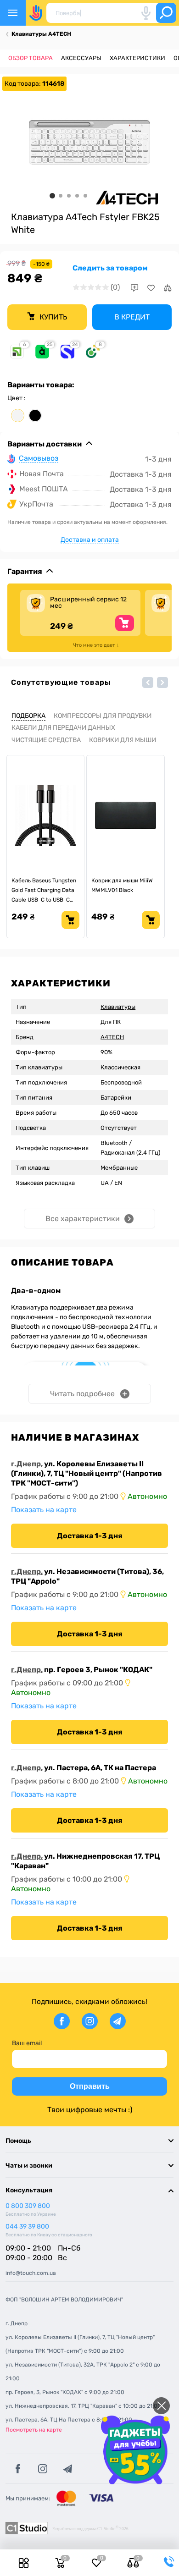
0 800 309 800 (28, 2206)
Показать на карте (44, 1510)
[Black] (35, 416)
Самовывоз (39, 459)
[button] (148, 683)
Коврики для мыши (123, 740)
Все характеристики (83, 1219)
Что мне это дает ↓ (96, 645)
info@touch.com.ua (31, 2273)
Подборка (28, 716)
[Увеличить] (89, 142)
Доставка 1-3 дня (90, 1536)
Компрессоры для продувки (103, 716)
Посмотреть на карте (34, 2430)
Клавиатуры (118, 1007)
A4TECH (112, 1037)
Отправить (90, 2086)
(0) (115, 287)
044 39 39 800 (27, 2226)
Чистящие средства (46, 740)
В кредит (132, 317)
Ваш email (27, 2043)
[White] (18, 416)
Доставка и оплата (90, 540)
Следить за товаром (110, 268)
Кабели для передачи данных (63, 728)
